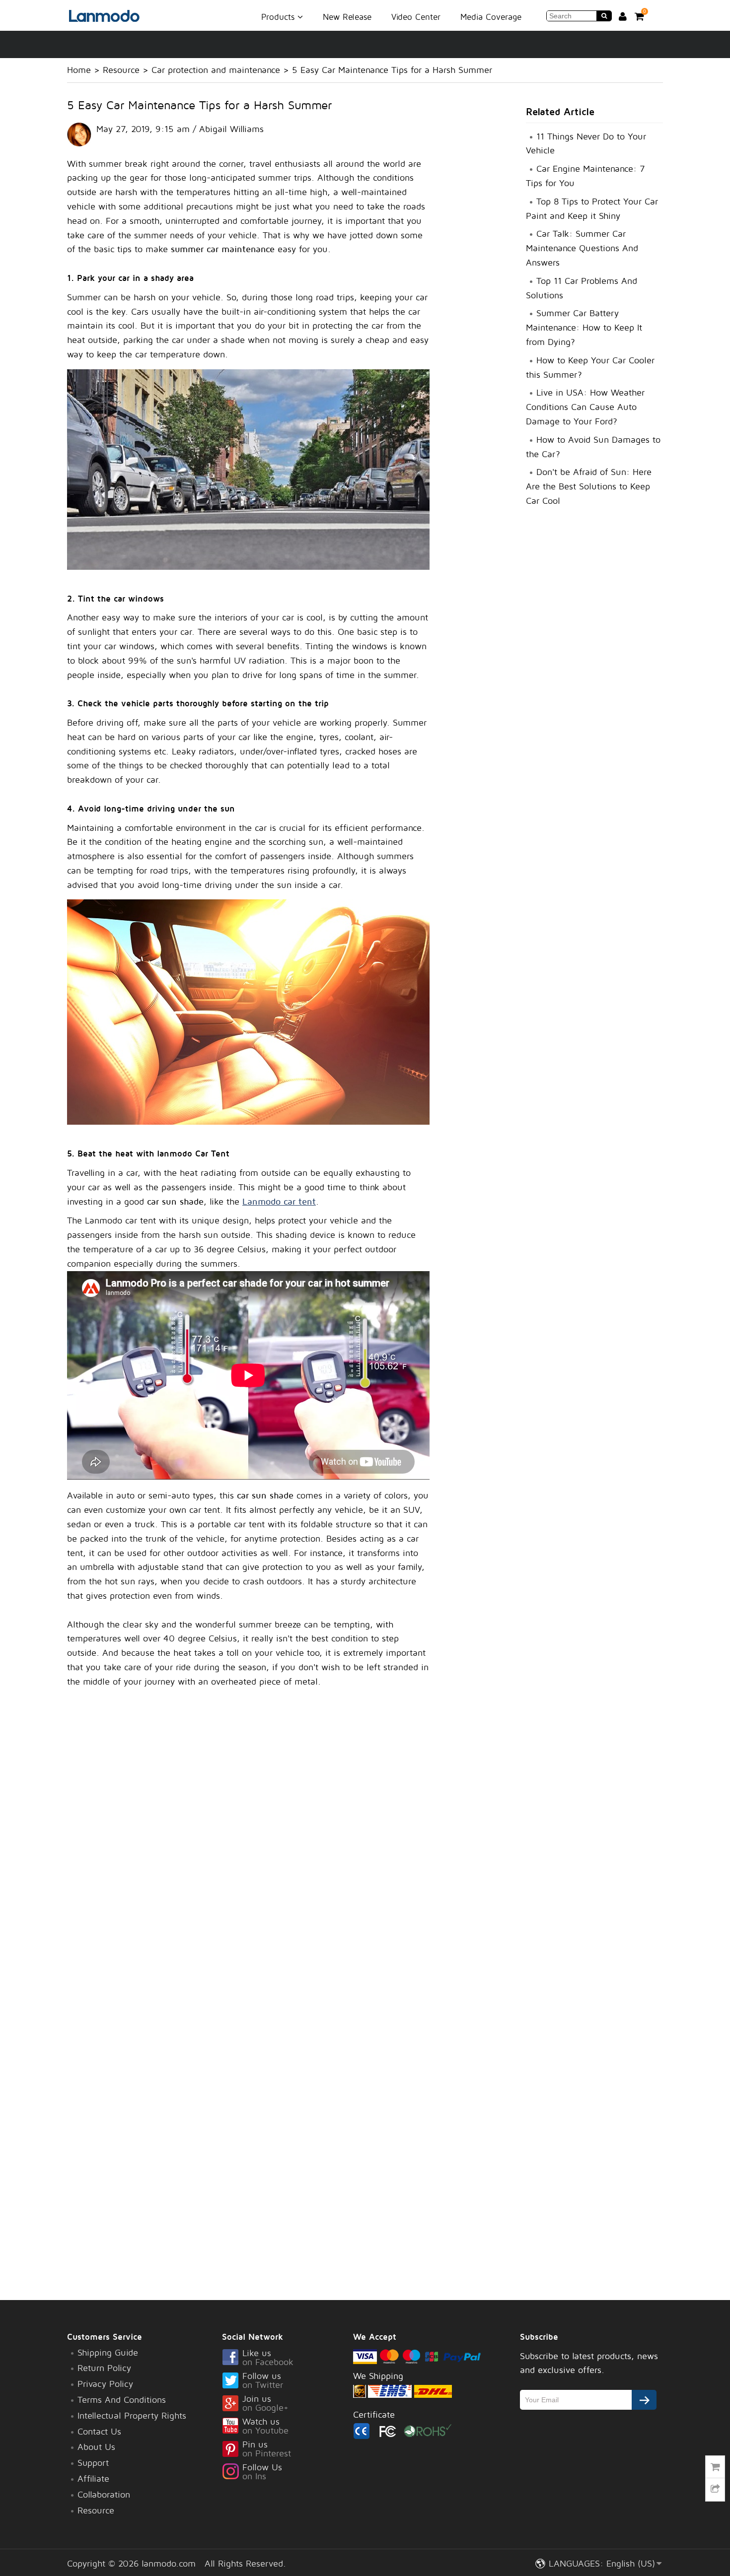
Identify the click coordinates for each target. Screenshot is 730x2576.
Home (79, 70)
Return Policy (104, 2368)
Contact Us (99, 2431)
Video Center (416, 17)
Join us (265, 2404)
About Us (96, 2447)
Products (279, 16)
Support (93, 2463)
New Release (347, 17)
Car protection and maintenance (216, 70)
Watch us (265, 2427)
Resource (121, 70)
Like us (268, 2358)
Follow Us (262, 2472)
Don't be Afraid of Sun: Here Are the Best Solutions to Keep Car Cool (589, 486)
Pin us (267, 2449)
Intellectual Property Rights (132, 2415)
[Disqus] (248, 1856)
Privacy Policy (105, 2384)
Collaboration (104, 2494)
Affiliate (93, 2478)
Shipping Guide (108, 2352)
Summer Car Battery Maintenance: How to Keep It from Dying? (584, 327)
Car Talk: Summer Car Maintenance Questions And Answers (582, 248)
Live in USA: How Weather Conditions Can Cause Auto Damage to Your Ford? (585, 407)
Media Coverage (491, 17)
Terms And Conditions (122, 2400)
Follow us (263, 2381)
